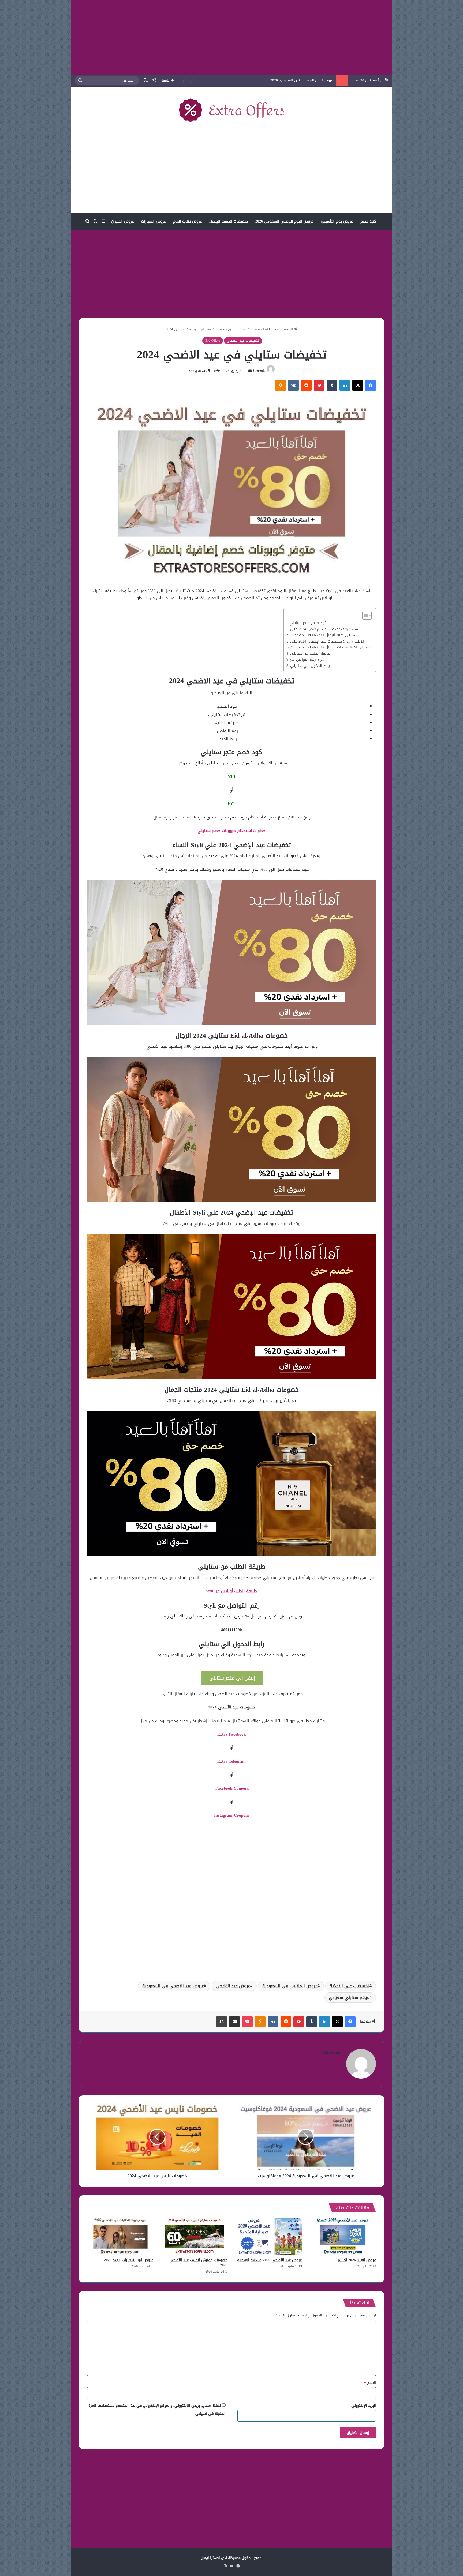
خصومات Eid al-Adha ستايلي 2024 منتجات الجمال (330, 647)
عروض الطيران (122, 221)
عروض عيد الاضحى (233, 1986)
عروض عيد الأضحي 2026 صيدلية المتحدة (269, 2260)
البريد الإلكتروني (362, 2406)
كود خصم (368, 221)
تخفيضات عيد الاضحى (244, 329)
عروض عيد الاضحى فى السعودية (173, 1986)
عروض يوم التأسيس (337, 221)
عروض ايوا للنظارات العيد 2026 (129, 2260)
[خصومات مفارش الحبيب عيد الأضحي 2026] (194, 2236)
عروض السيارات (153, 221)
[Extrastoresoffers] (231, 110)
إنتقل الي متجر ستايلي (232, 1678)
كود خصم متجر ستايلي (308, 623)
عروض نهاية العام (187, 221)
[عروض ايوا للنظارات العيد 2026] (120, 2236)
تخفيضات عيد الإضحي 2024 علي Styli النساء (326, 629)
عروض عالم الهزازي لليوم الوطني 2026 (304, 80)
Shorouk (259, 371)
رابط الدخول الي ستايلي (310, 666)
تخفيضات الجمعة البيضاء (229, 221)
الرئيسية (287, 329)
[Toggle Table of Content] (364, 615)
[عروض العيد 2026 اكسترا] (343, 2236)
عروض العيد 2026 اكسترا (356, 2260)
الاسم (370, 2383)
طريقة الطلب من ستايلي (310, 654)
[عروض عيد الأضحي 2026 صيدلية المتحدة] (269, 2236)
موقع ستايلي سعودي (349, 1997)
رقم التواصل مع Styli (307, 660)
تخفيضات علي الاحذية (350, 1986)
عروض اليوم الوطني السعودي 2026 (284, 221)
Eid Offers (270, 329)
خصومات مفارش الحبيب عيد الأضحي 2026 (199, 2263)
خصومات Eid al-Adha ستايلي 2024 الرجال (324, 635)
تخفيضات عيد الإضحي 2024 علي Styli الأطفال (327, 641)
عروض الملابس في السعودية (290, 1986)
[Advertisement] (231, 37)
